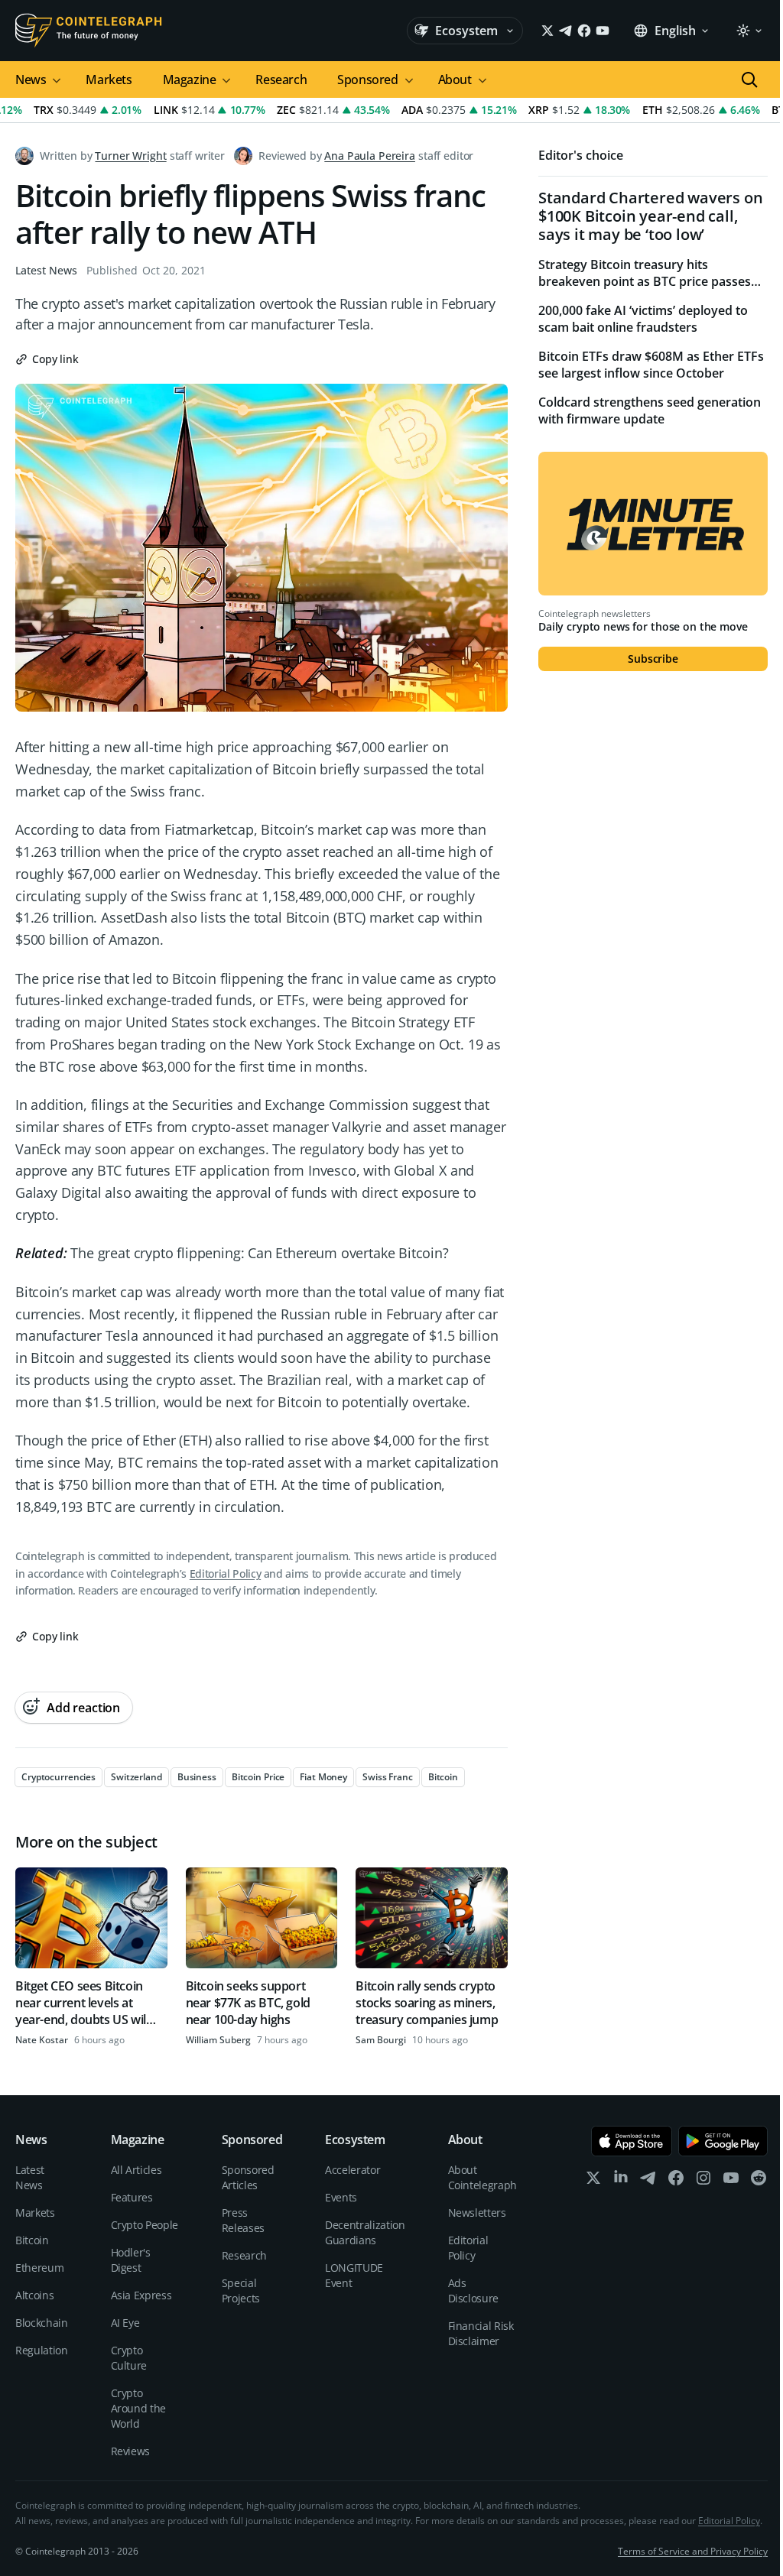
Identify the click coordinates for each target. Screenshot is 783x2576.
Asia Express (141, 2295)
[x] (593, 2181)
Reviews (131, 2451)
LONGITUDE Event (354, 2275)
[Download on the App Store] (632, 2141)
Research (281, 79)
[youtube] (731, 2181)
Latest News (46, 270)
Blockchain (42, 2323)
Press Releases (243, 2220)
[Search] (749, 79)
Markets (109, 79)
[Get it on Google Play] (723, 2141)
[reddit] (759, 2181)
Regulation (42, 2350)
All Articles (136, 2170)
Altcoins (34, 2295)
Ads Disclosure (474, 2290)
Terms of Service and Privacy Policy (693, 2551)
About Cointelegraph (482, 2177)
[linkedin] (621, 2181)
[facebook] (676, 2181)
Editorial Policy (225, 1574)
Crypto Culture (129, 2358)
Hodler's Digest (131, 2260)
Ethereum (39, 2268)
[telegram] (648, 2181)
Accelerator (353, 2170)
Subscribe (653, 659)
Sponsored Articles (248, 2177)
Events (341, 2197)
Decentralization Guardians (365, 2232)
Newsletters (477, 2213)
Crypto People (145, 2225)
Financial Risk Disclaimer (481, 2333)
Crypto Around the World (139, 2408)
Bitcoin (32, 2240)
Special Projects (241, 2290)
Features (132, 2197)
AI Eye (125, 2323)
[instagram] (703, 2181)
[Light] (749, 31)
